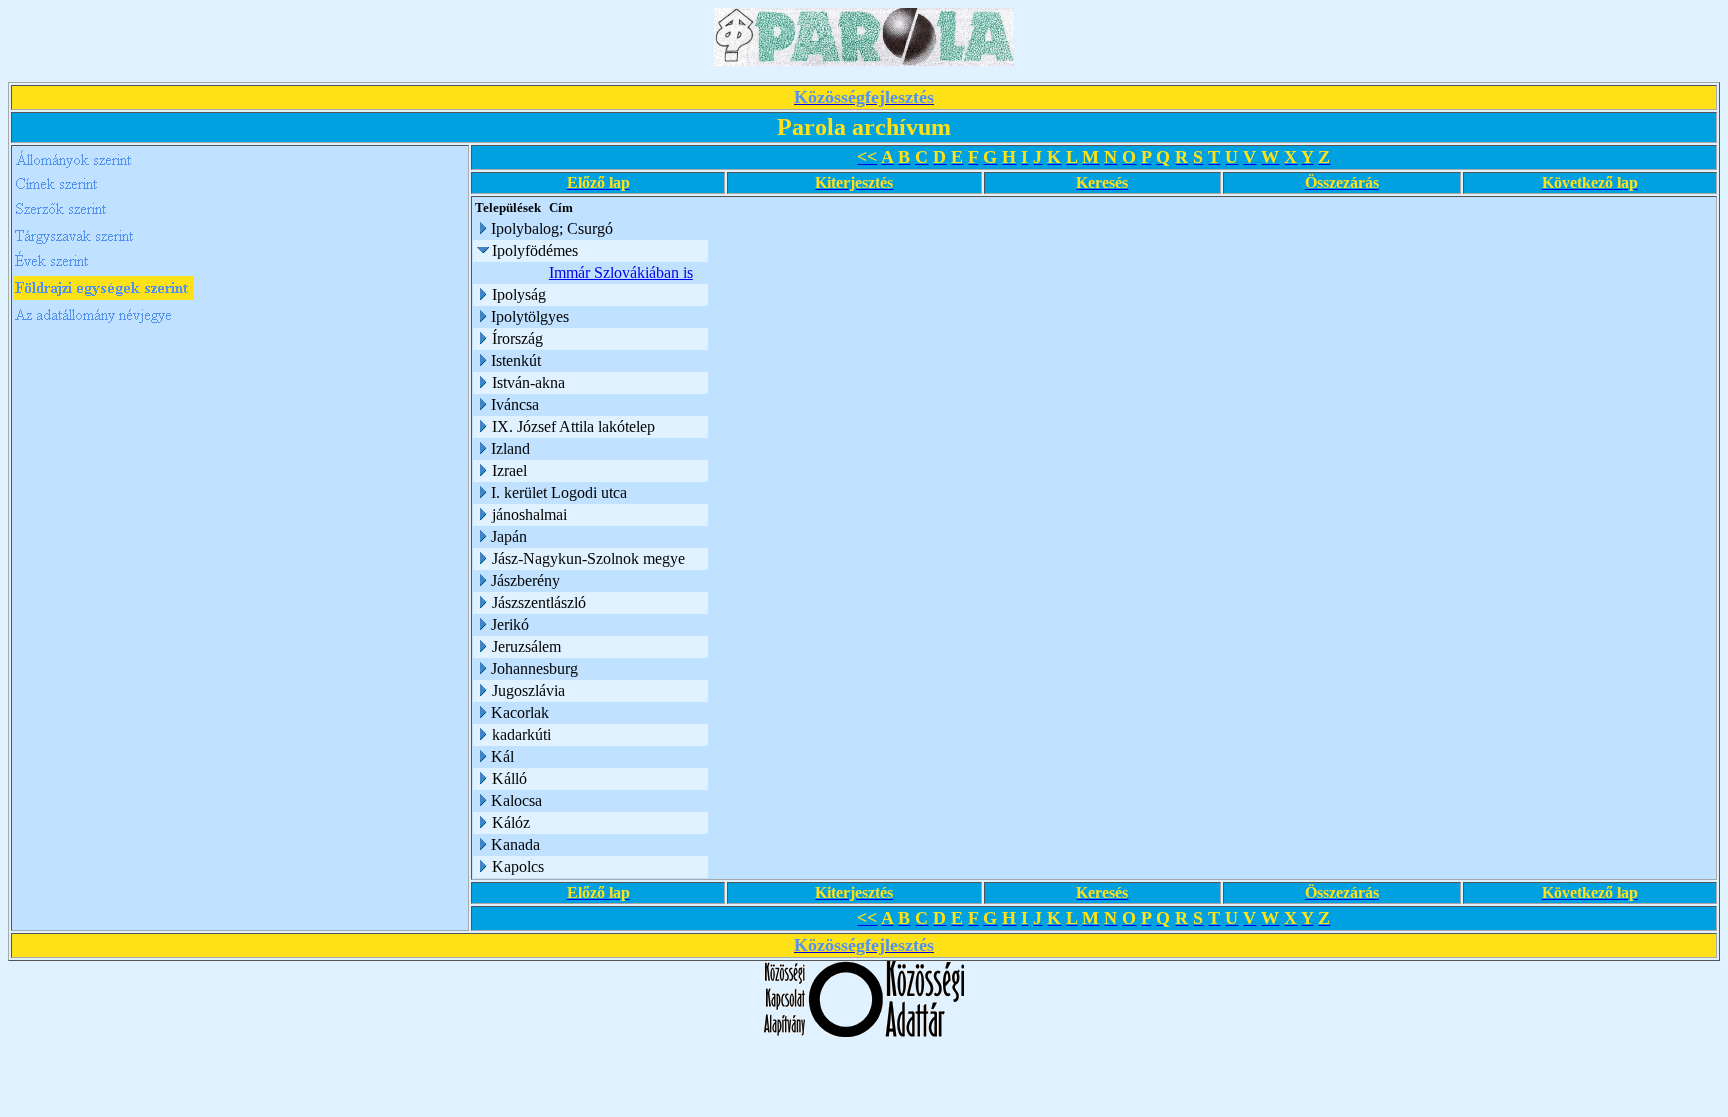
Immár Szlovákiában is (621, 272)
